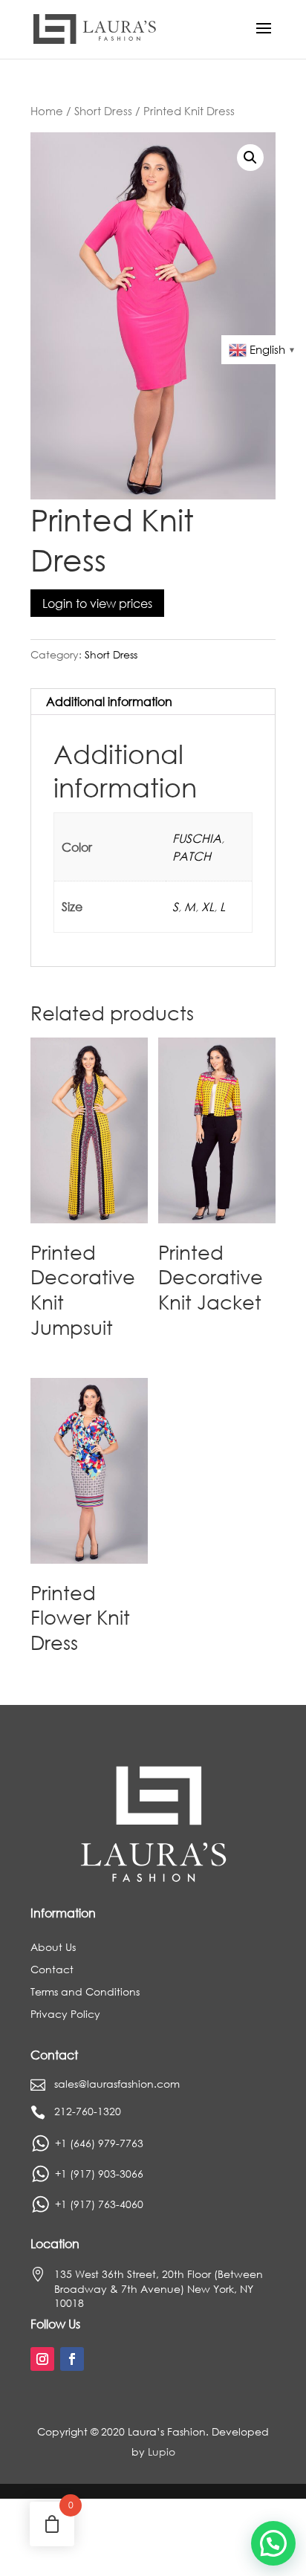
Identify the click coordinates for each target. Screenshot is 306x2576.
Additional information (109, 701)
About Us (53, 1948)
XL (208, 906)
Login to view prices (97, 603)
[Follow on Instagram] (42, 2359)
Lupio (162, 2452)
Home (47, 111)
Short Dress (103, 111)
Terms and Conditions (85, 1993)
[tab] (153, 702)
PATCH (192, 856)
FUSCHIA (197, 838)
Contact (52, 1970)
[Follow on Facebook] (72, 2359)
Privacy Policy (65, 2015)
